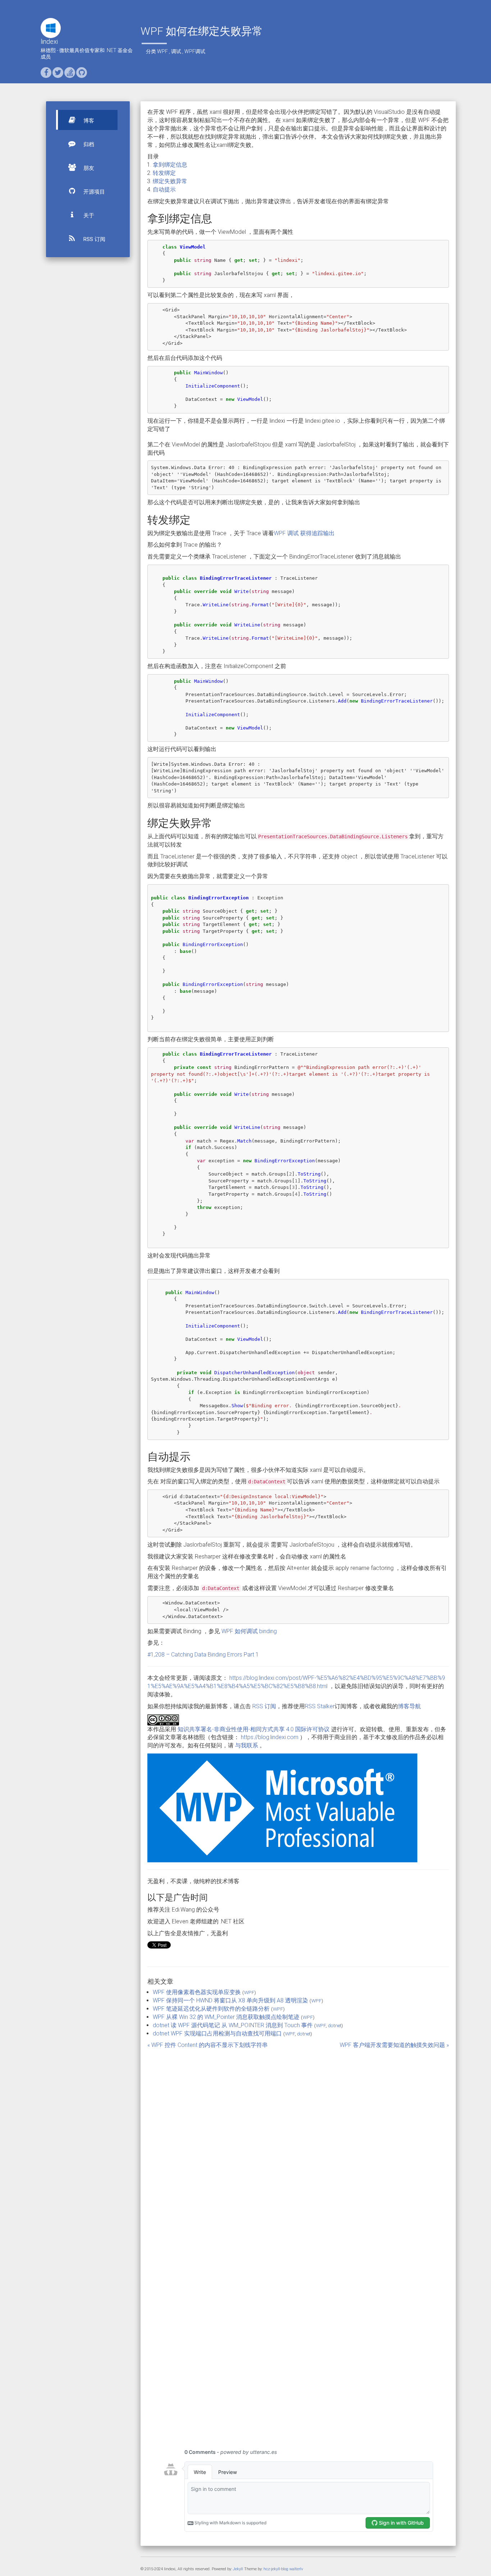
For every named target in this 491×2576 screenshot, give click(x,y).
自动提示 (164, 189)
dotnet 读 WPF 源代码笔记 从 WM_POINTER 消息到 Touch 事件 (233, 2025)
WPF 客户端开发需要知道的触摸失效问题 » (394, 2045)
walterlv (296, 2569)
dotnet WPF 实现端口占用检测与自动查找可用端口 (217, 2033)
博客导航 (409, 1706)
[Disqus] (298, 2148)
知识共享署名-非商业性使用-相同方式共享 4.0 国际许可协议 (254, 1729)
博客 (88, 121)
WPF (162, 51)
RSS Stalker (320, 1706)
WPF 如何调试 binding (249, 1631)
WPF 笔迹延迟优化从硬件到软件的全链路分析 (211, 2009)
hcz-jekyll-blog (276, 2569)
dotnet (335, 2025)
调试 (176, 51)
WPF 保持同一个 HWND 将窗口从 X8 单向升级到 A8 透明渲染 (230, 2000)
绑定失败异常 (170, 181)
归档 (88, 144)
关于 (88, 216)
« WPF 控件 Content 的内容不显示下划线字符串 (208, 2045)
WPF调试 (195, 51)
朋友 (88, 168)
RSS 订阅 (94, 239)
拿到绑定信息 (170, 165)
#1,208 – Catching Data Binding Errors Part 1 (203, 1655)
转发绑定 (164, 173)
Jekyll (238, 2569)
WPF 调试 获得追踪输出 (304, 533)
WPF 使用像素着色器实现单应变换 (197, 1992)
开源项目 (93, 192)
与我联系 (247, 1745)
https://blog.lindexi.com (270, 1737)
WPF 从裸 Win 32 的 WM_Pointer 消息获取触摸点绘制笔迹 (226, 2017)
